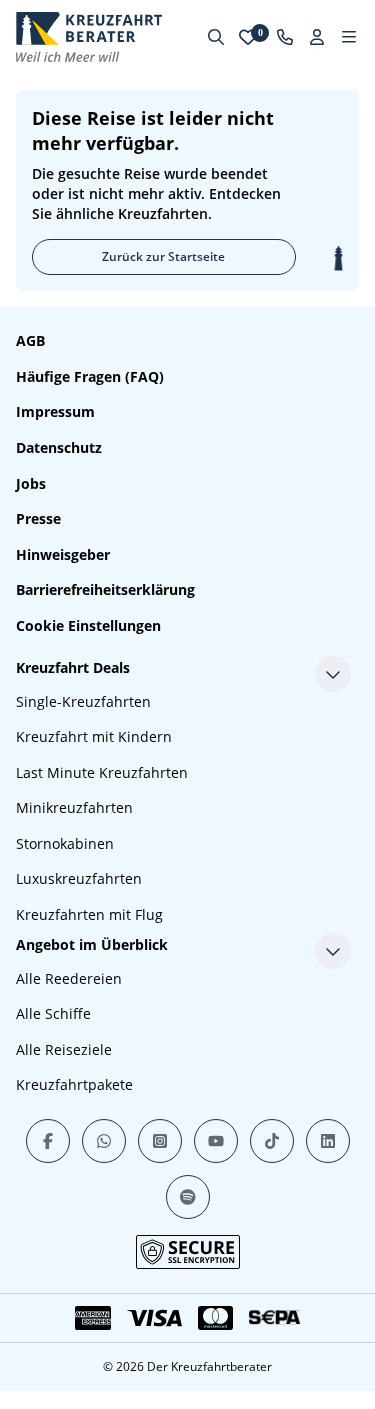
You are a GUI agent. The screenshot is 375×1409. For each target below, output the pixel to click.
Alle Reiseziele (64, 1049)
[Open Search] (216, 37)
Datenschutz (59, 447)
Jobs (31, 483)
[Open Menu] (349, 37)
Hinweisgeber (63, 554)
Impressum (55, 411)
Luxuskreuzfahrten (79, 878)
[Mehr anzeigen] (333, 674)
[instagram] (160, 1141)
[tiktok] (272, 1141)
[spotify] (188, 1197)
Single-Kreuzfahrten (83, 701)
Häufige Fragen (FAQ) (90, 376)
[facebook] (48, 1141)
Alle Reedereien (69, 978)
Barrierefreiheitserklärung (105, 589)
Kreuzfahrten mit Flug (89, 914)
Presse (38, 518)
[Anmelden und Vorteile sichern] (317, 37)
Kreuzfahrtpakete (74, 1084)
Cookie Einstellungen (88, 625)
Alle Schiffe (53, 1013)
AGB (30, 340)
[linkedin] (328, 1141)
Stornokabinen (65, 843)
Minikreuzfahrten (74, 807)
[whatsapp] (104, 1141)
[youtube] (216, 1141)
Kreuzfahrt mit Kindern (94, 736)
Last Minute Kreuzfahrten (102, 772)
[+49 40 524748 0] (285, 37)
